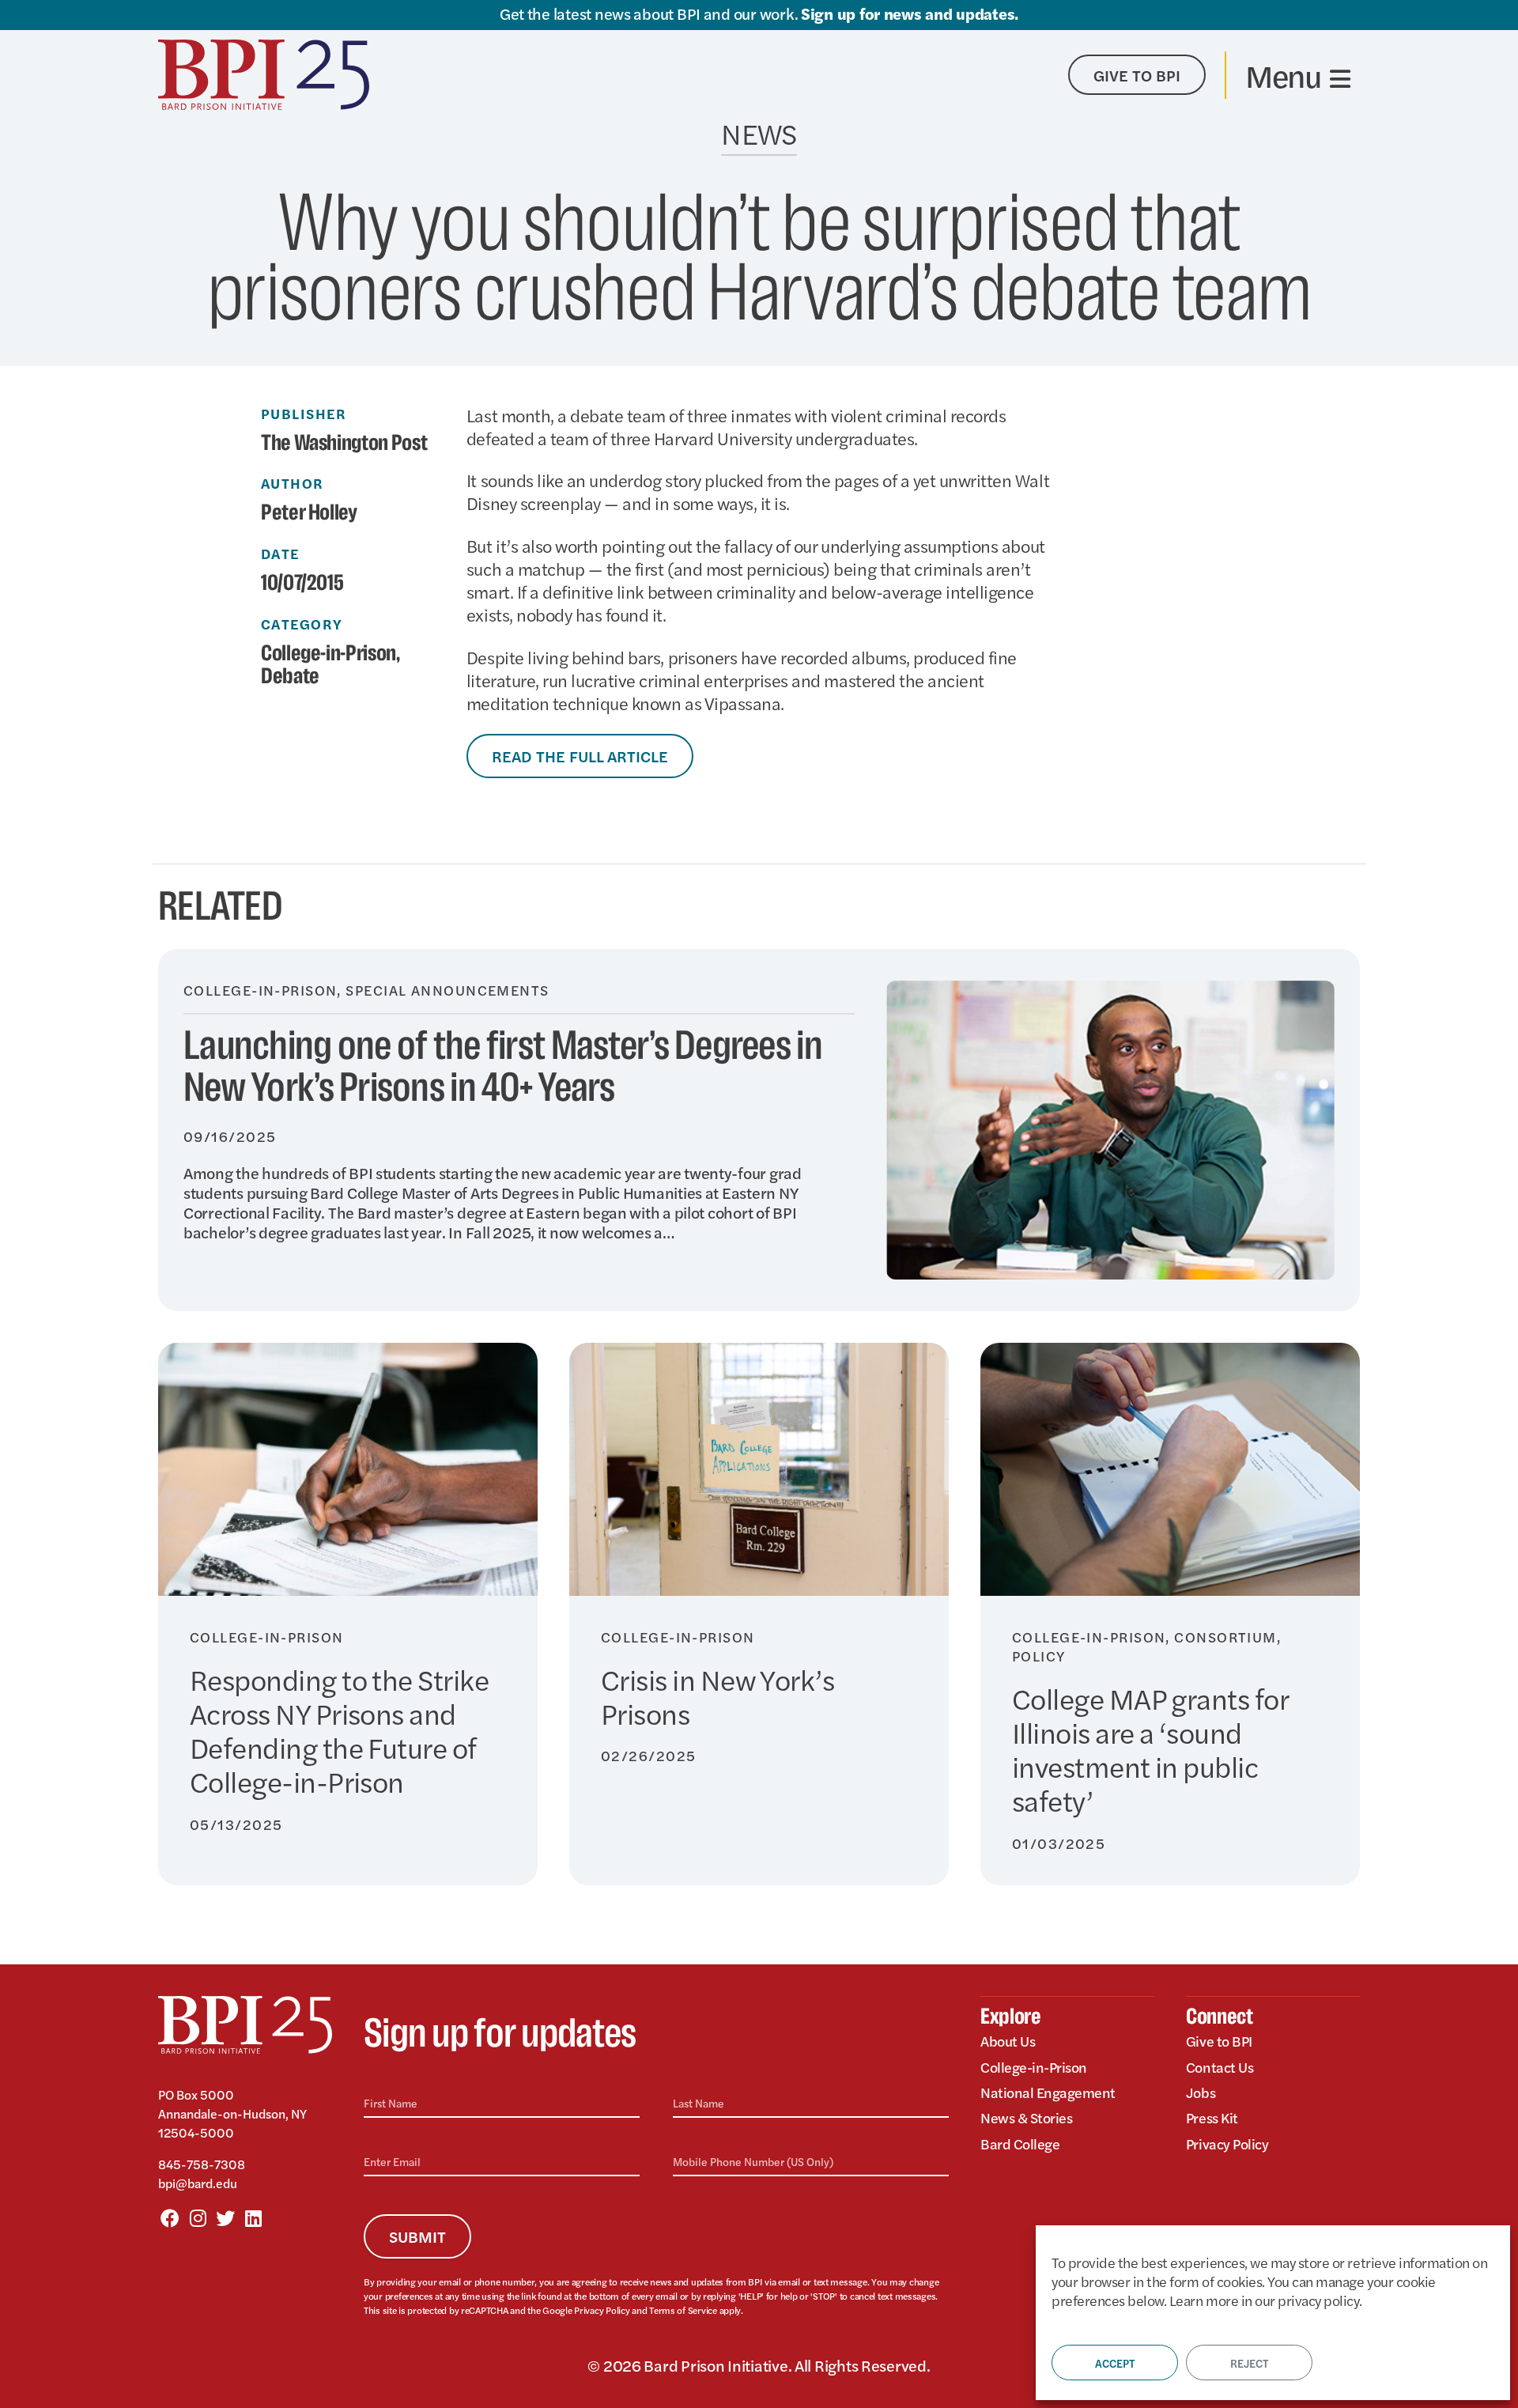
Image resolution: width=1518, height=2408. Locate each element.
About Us (1008, 2041)
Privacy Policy (602, 2310)
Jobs (1201, 2092)
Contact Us (1220, 2067)
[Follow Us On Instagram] (198, 2217)
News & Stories (1026, 2117)
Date (280, 554)
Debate (290, 677)
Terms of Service (683, 2310)
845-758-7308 (202, 2164)
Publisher (304, 414)
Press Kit (1212, 2117)
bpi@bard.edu (198, 2183)
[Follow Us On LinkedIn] (253, 2217)
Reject (1249, 2363)
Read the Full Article (580, 756)
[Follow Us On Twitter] (225, 2217)
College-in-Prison (329, 654)
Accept (1115, 2363)
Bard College (1020, 2143)
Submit (417, 2236)
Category (302, 624)
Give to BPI (1219, 2041)
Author (293, 483)
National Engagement (1048, 2092)
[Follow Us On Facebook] (170, 2217)
